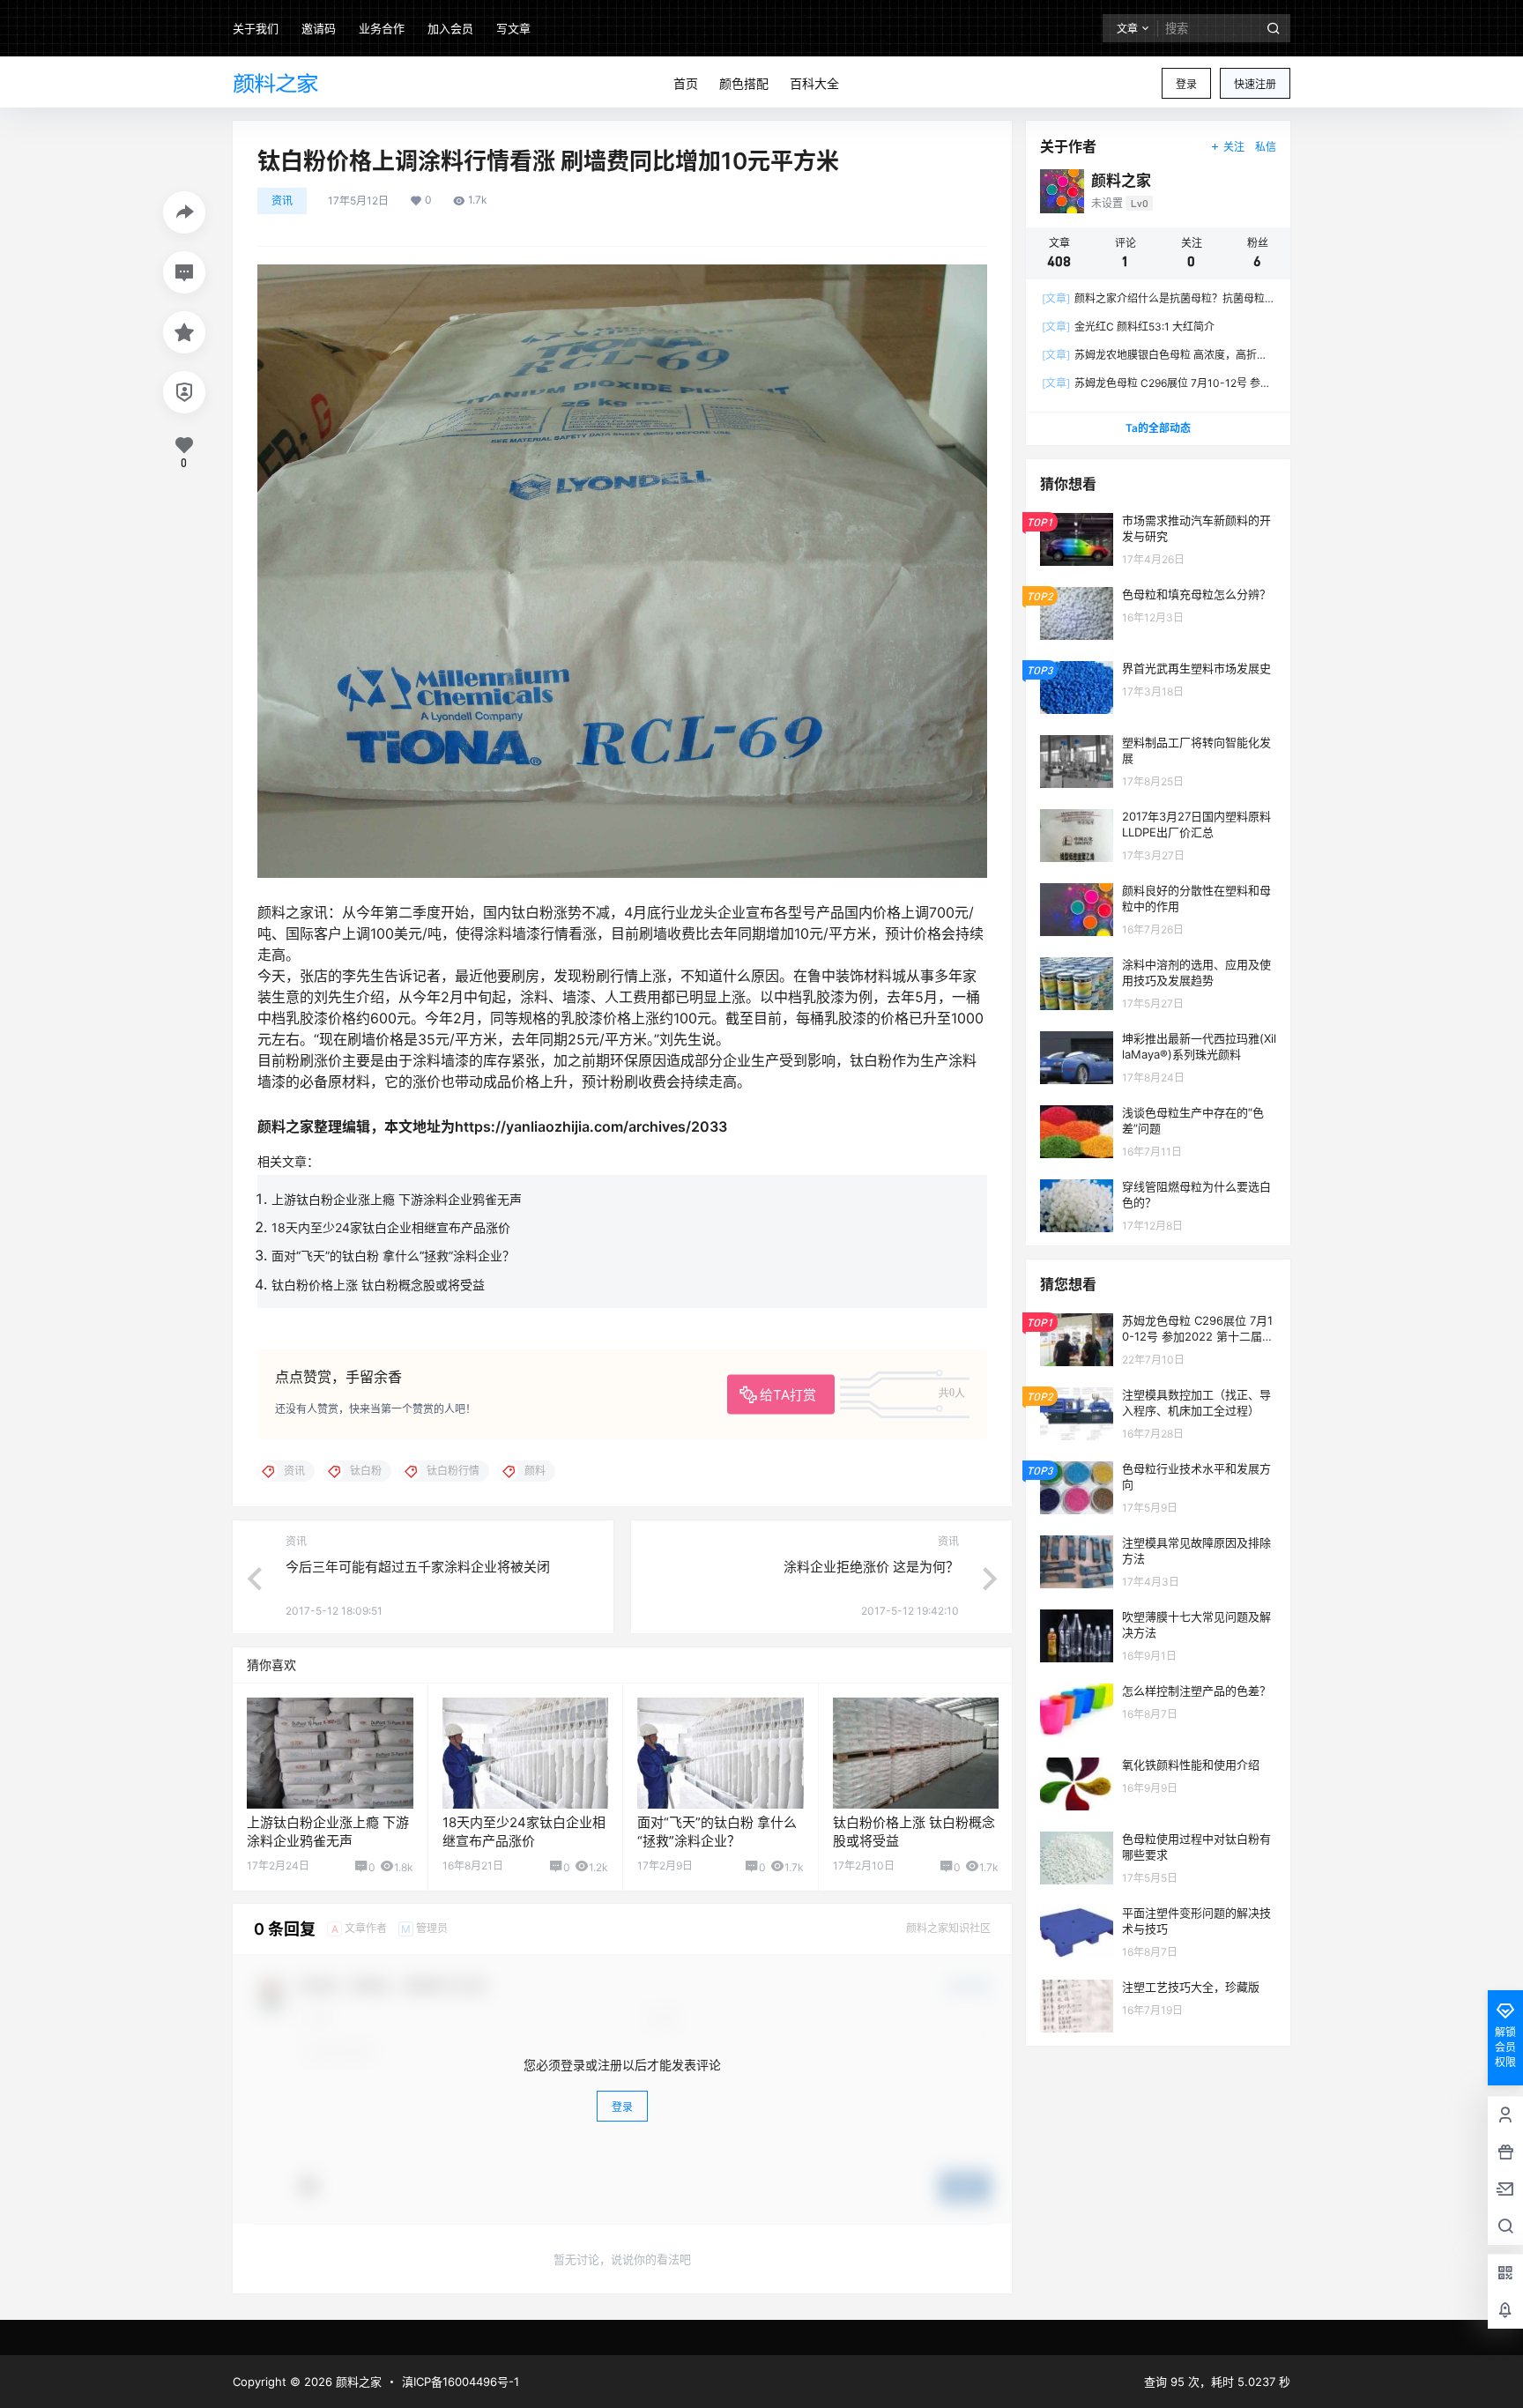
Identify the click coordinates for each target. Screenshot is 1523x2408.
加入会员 (450, 28)
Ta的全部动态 (1158, 428)
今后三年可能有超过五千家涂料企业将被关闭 (418, 1567)
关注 (1234, 147)
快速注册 (1255, 84)
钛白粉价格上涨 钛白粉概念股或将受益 (378, 1285)
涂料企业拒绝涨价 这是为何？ (871, 1567)
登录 (1186, 84)
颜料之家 (357, 2382)
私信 (1266, 147)
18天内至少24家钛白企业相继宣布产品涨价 (391, 1227)
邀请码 (319, 28)
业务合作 (382, 28)
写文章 (513, 28)
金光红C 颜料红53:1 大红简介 (1128, 327)
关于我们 (256, 28)
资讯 (282, 201)
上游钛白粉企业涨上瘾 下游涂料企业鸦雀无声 (397, 1199)
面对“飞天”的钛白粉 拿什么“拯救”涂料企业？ (393, 1256)
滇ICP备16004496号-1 (461, 2382)
